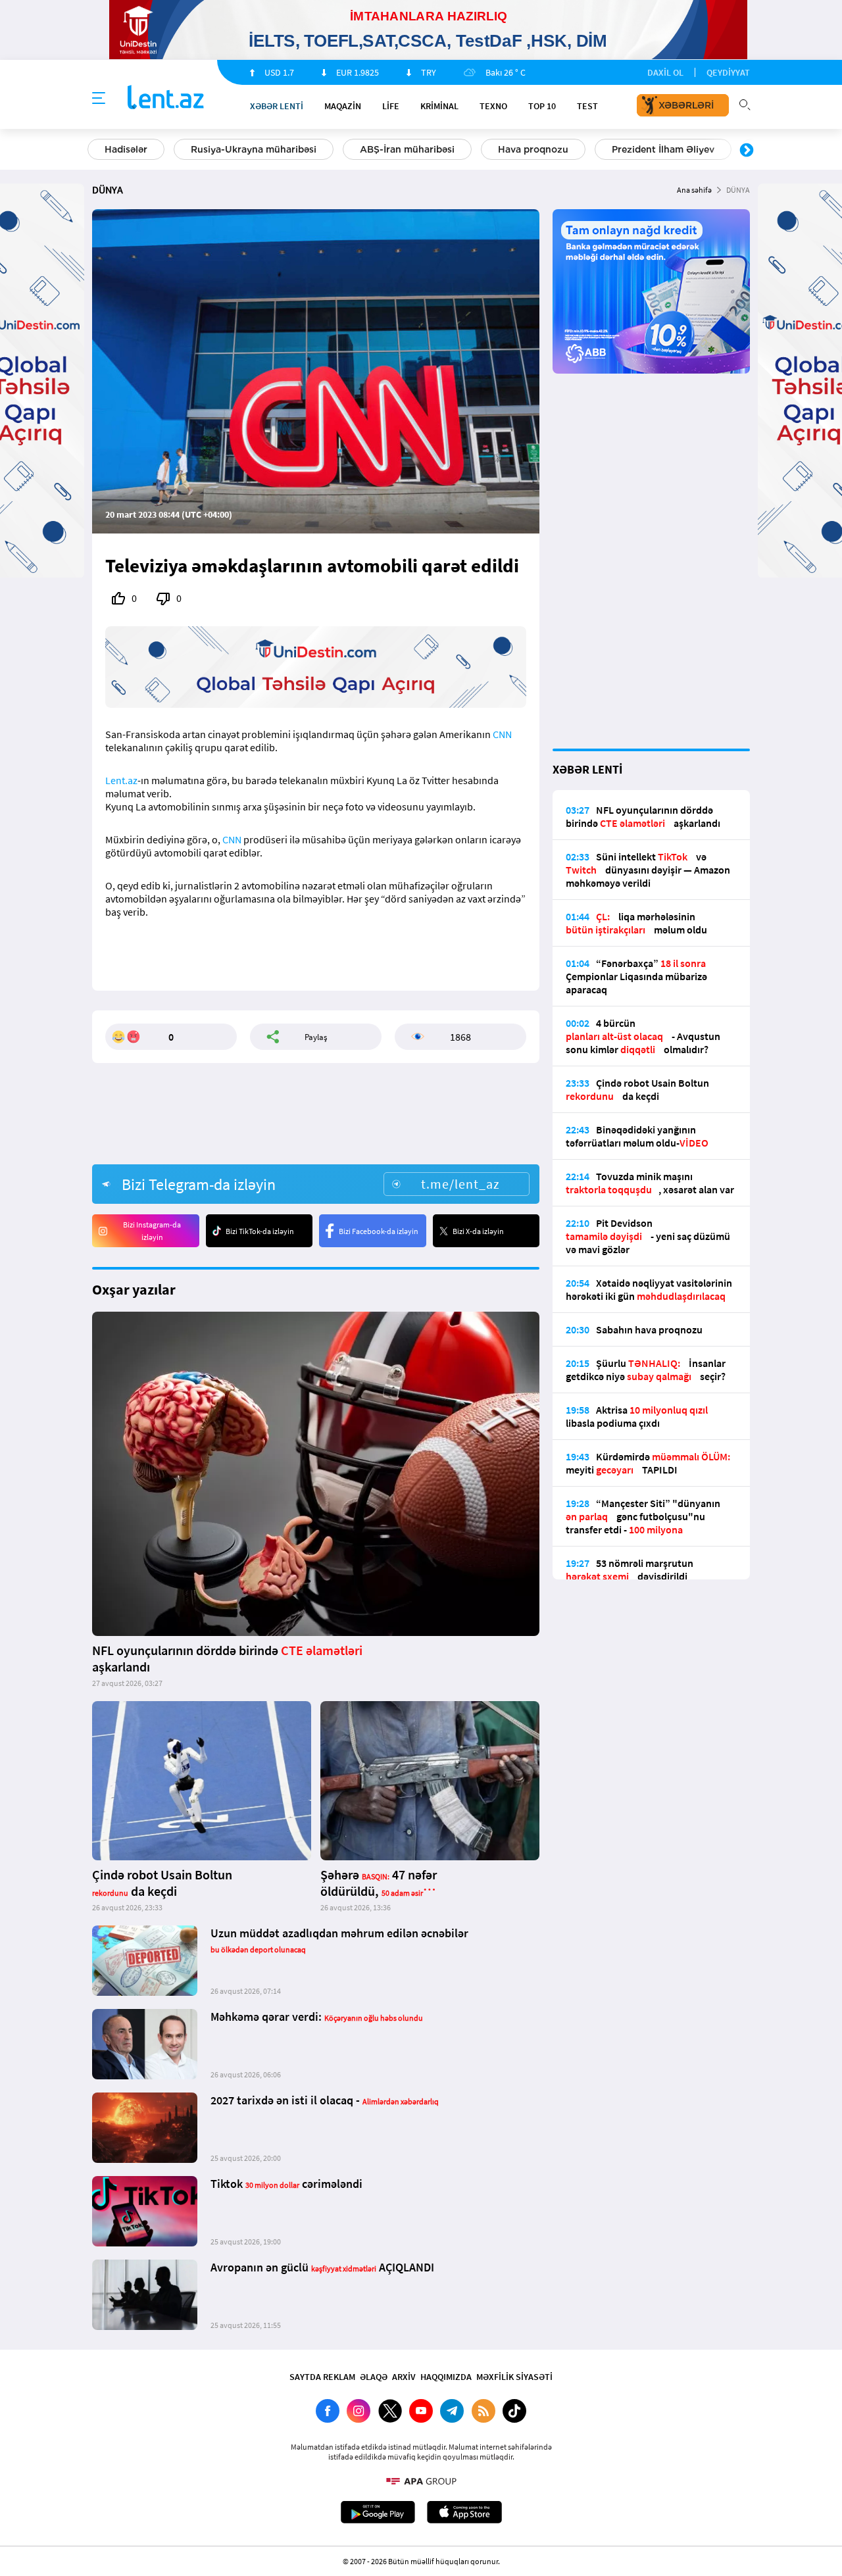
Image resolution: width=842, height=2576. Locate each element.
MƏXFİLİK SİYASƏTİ (514, 2377)
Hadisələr (126, 149)
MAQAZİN (343, 106)
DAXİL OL (665, 72)
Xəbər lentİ (277, 106)
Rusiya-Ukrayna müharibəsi (254, 149)
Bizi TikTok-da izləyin (260, 1231)
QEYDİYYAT (728, 72)
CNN (502, 734)
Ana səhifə (694, 190)
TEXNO (493, 106)
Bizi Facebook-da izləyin (379, 1231)
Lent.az (121, 780)
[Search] (745, 103)
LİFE (391, 106)
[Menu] (99, 99)
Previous (95, 151)
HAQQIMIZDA (446, 2377)
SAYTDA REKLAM (322, 2377)
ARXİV (404, 2377)
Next (747, 151)
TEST (587, 106)
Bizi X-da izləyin (478, 1231)
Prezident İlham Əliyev (663, 149)
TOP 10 (542, 106)
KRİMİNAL (439, 106)
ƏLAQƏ (374, 2377)
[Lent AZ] (166, 98)
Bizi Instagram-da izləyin (152, 1231)
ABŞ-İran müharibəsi (407, 149)
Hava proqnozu (533, 149)
